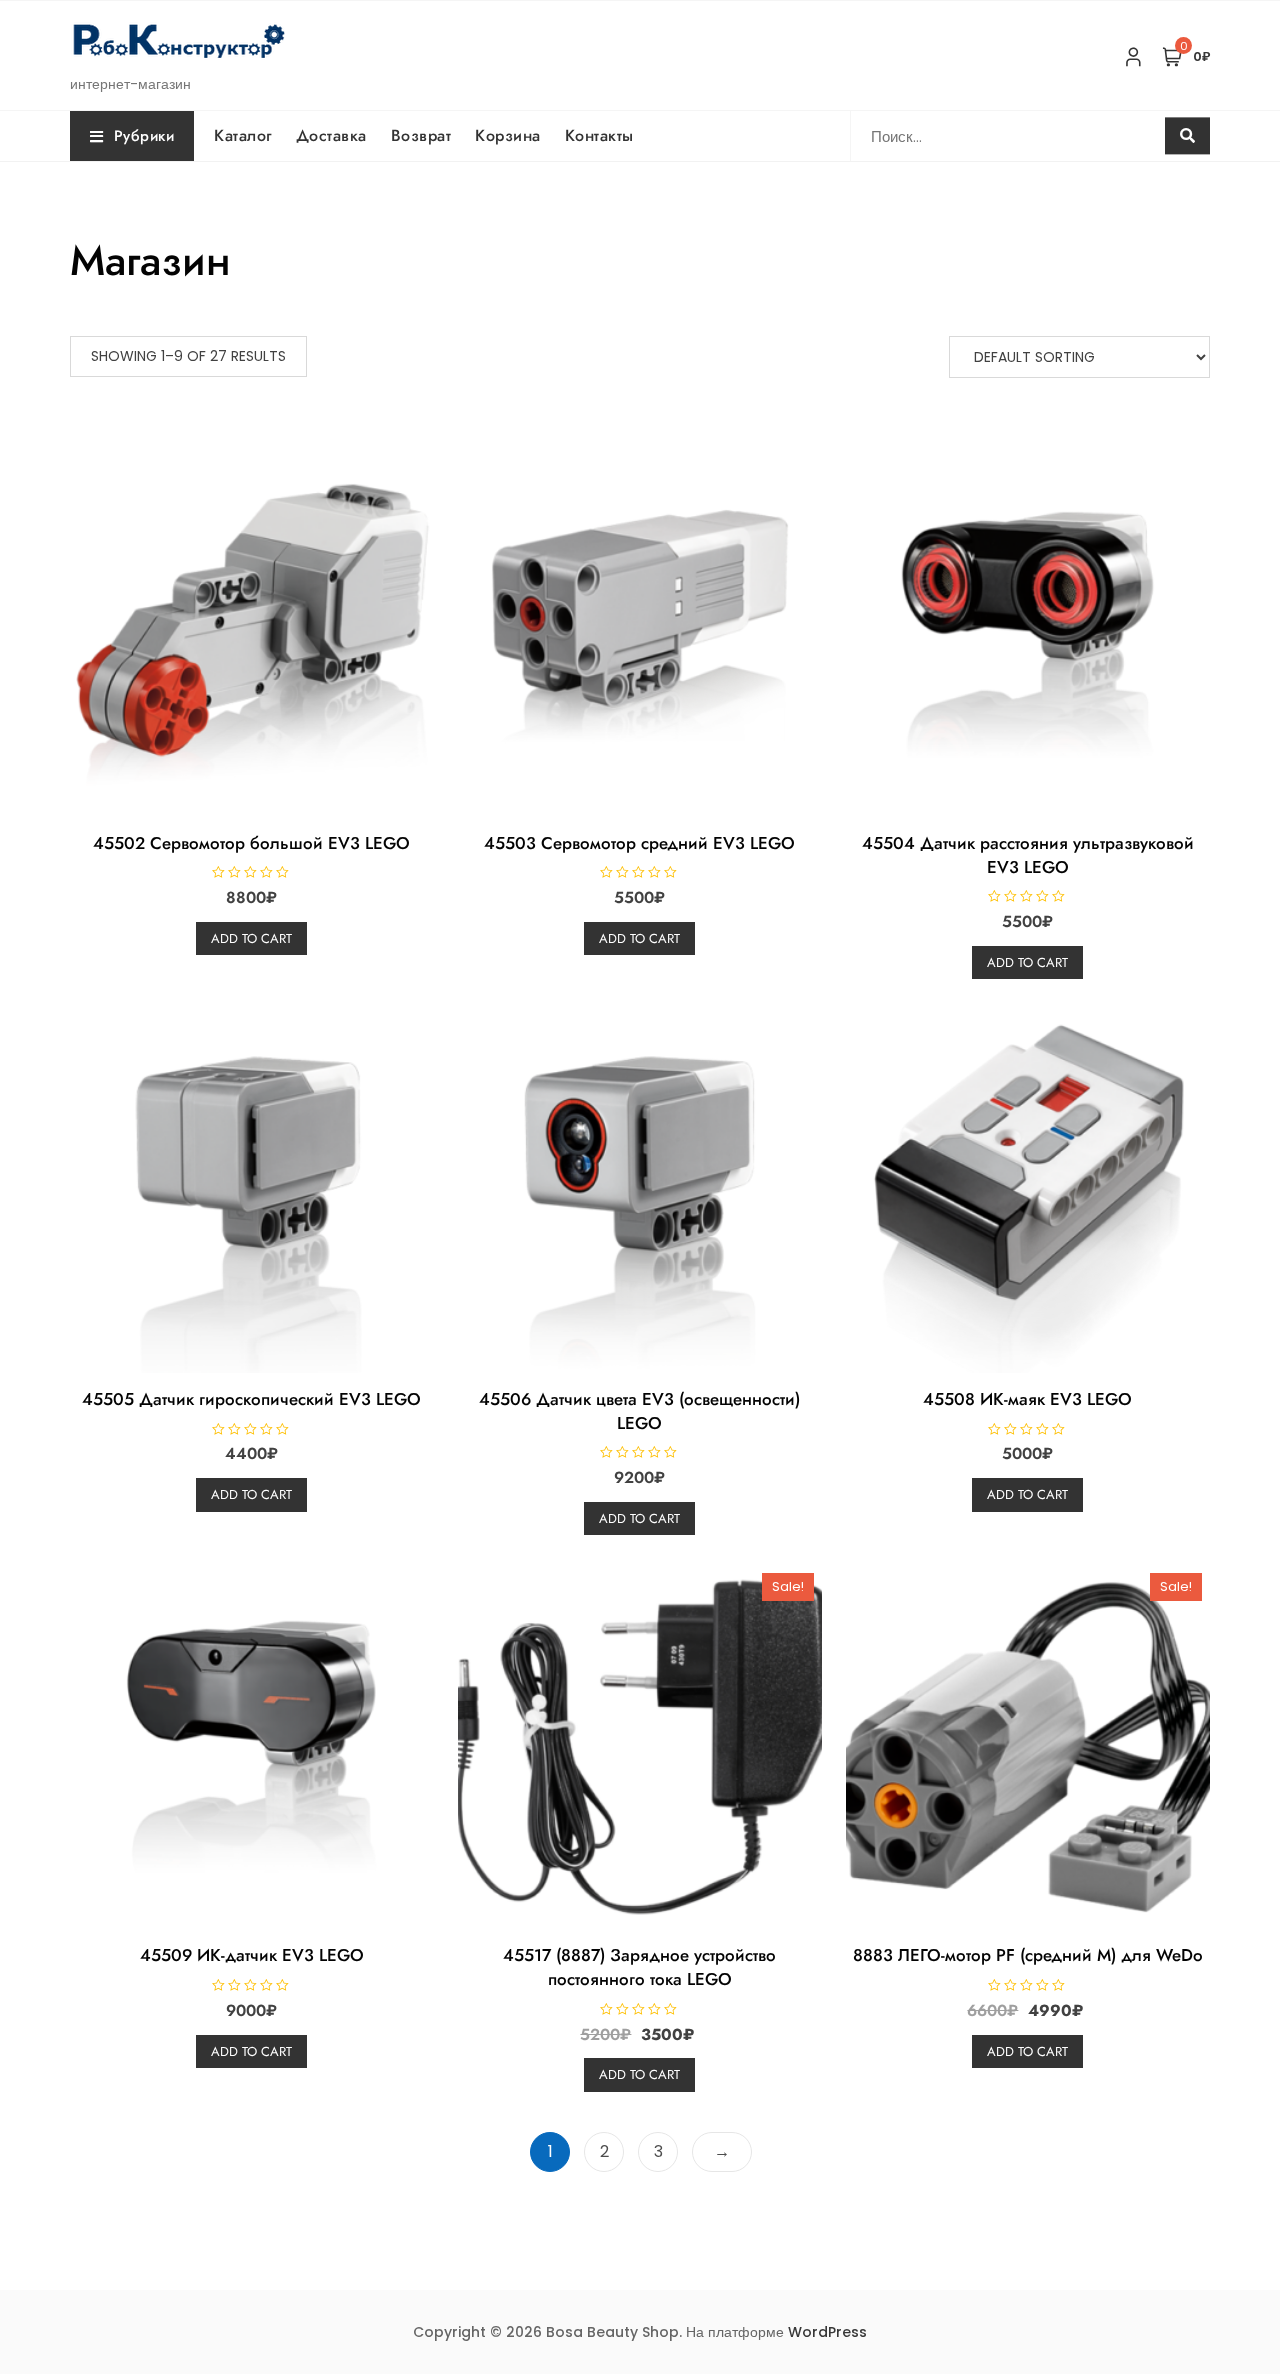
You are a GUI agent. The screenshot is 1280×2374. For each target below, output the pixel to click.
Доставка (331, 135)
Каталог (243, 135)
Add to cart (251, 938)
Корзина (508, 135)
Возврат (421, 135)
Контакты (599, 135)
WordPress (827, 2332)
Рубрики (144, 136)
